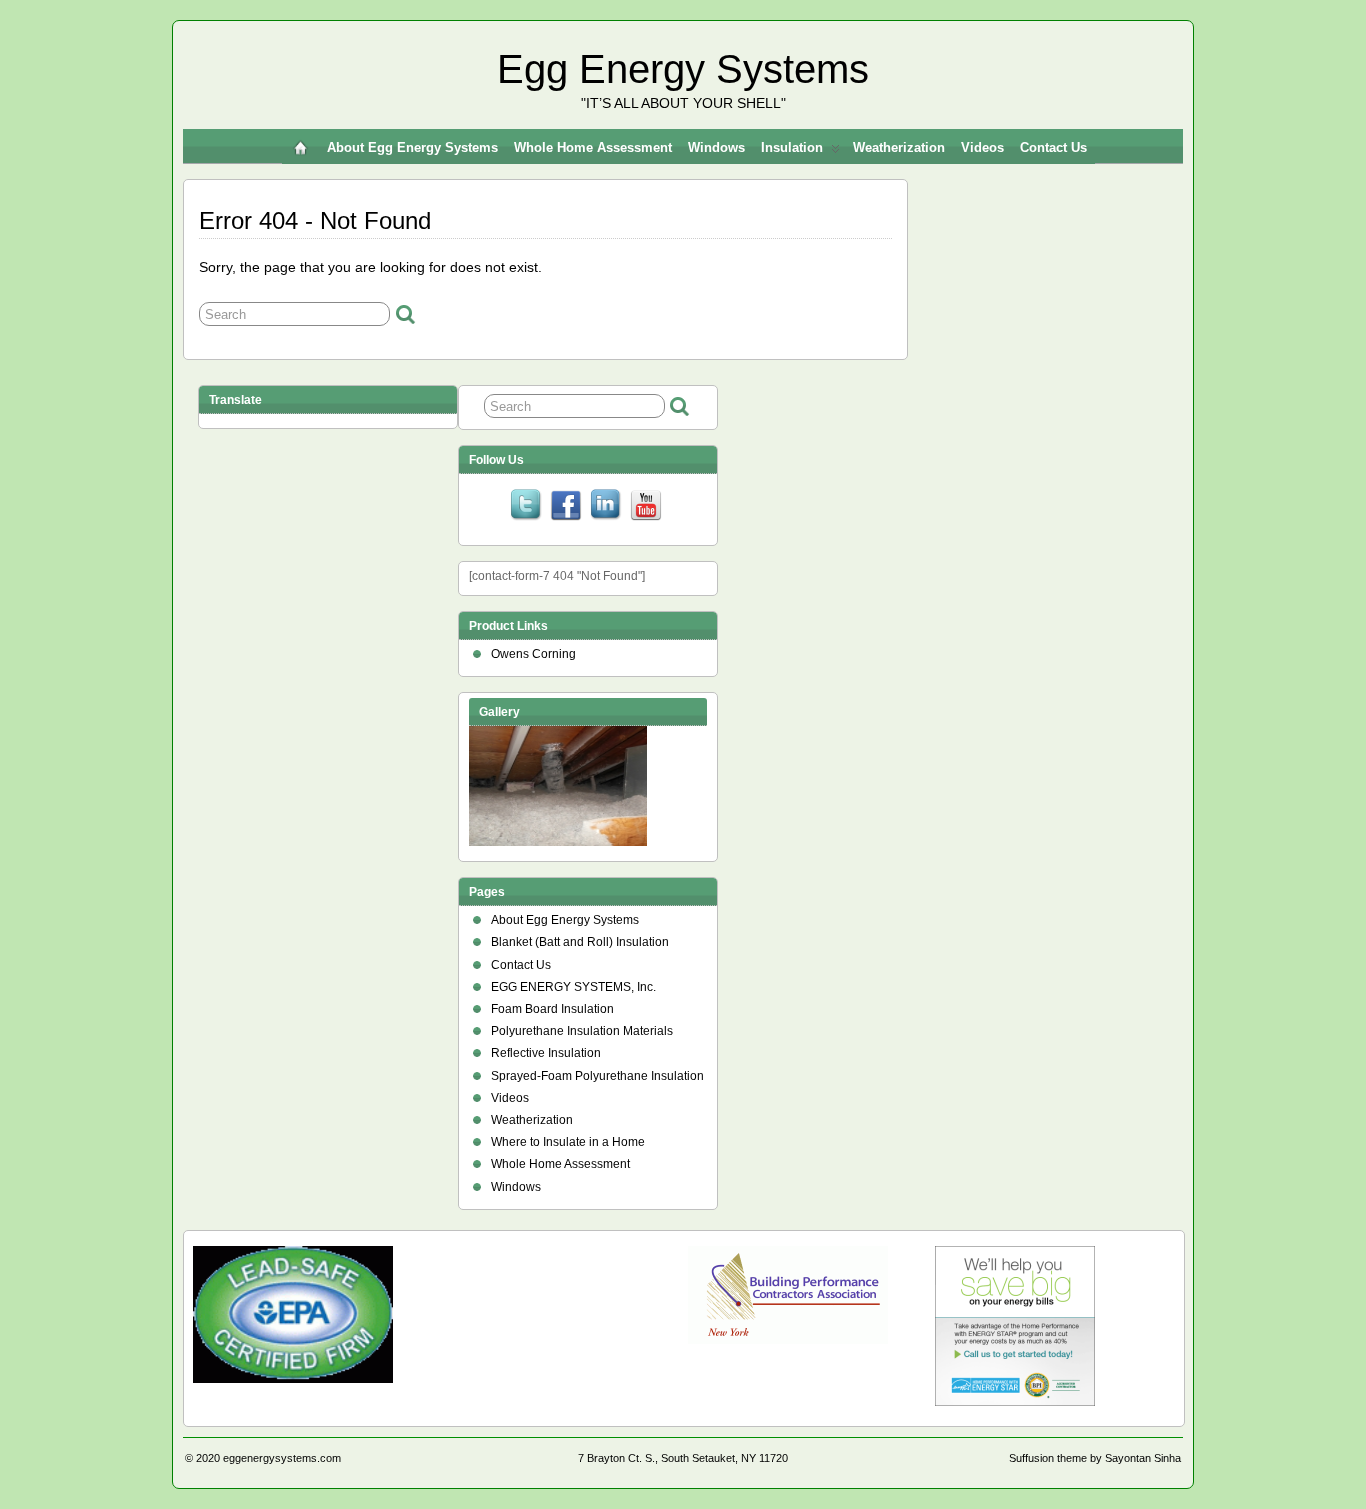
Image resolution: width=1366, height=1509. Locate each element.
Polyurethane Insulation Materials (582, 1031)
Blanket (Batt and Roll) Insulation (580, 942)
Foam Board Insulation (552, 1009)
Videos (982, 147)
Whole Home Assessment (593, 147)
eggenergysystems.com (282, 1458)
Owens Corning (533, 654)
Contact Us (1053, 147)
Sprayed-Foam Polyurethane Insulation (597, 1076)
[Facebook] (566, 507)
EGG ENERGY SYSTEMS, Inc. (573, 987)
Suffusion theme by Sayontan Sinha (1095, 1458)
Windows (716, 147)
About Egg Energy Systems (412, 147)
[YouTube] (646, 507)
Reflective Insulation (546, 1053)
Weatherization (899, 147)
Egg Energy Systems (683, 69)
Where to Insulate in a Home (568, 1142)
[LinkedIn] (606, 507)
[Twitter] (526, 507)
